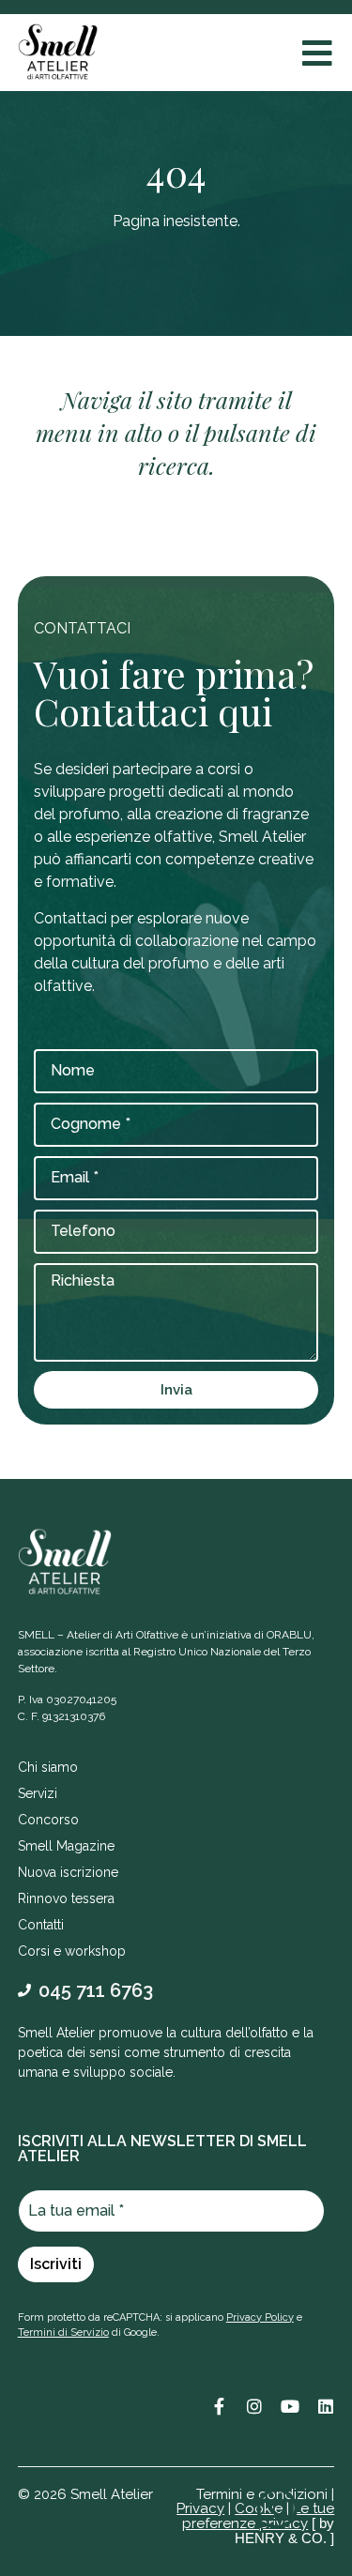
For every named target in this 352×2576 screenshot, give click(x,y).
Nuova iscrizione (68, 1872)
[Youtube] (290, 2406)
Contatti (41, 1925)
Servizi (38, 1793)
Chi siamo (48, 1767)
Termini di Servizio (63, 2332)
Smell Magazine (66, 1846)
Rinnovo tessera (66, 1898)
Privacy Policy (260, 2317)
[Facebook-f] (219, 2406)
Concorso (48, 1820)
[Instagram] (254, 2406)
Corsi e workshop (72, 1951)
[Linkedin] (326, 2406)
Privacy (200, 2508)
